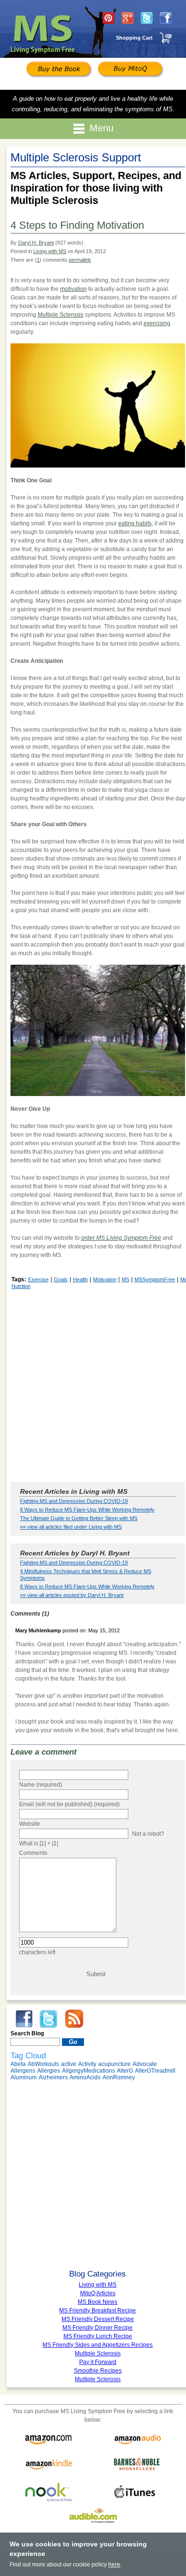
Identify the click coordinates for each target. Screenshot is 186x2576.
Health (80, 1279)
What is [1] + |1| (39, 1843)
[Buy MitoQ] (129, 70)
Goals (61, 1279)
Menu (102, 128)
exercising (157, 323)
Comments (33, 1853)
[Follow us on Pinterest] (108, 18)
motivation (73, 289)
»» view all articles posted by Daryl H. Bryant (72, 1595)
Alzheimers (53, 2077)
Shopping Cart (134, 38)
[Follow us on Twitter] (147, 18)
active (69, 2064)
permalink (80, 260)
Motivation (105, 1279)
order (121, 1238)
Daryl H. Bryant (36, 243)
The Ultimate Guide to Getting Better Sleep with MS (79, 1518)
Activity (87, 2064)
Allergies (49, 2071)
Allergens (23, 2071)
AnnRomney (119, 2077)
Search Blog (27, 2033)
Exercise (38, 1279)
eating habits (135, 523)
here (114, 2565)
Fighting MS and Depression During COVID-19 (74, 1501)
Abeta (18, 2064)
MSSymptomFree (155, 1279)
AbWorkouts (43, 2064)
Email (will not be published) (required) (69, 1804)
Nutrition (21, 1286)
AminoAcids (85, 2077)
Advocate (145, 2064)
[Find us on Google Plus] (128, 18)
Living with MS (50, 251)
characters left (37, 1952)
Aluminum (24, 2077)
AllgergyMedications (88, 2071)
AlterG (125, 2071)
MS (125, 1279)
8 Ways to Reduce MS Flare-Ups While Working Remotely (87, 1510)
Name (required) (41, 1785)
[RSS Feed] (74, 2018)
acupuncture (114, 2064)
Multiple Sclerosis (61, 315)
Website (30, 1824)
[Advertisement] (93, 1385)
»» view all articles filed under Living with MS (71, 1527)
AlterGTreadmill (155, 2071)
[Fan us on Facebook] (166, 18)
